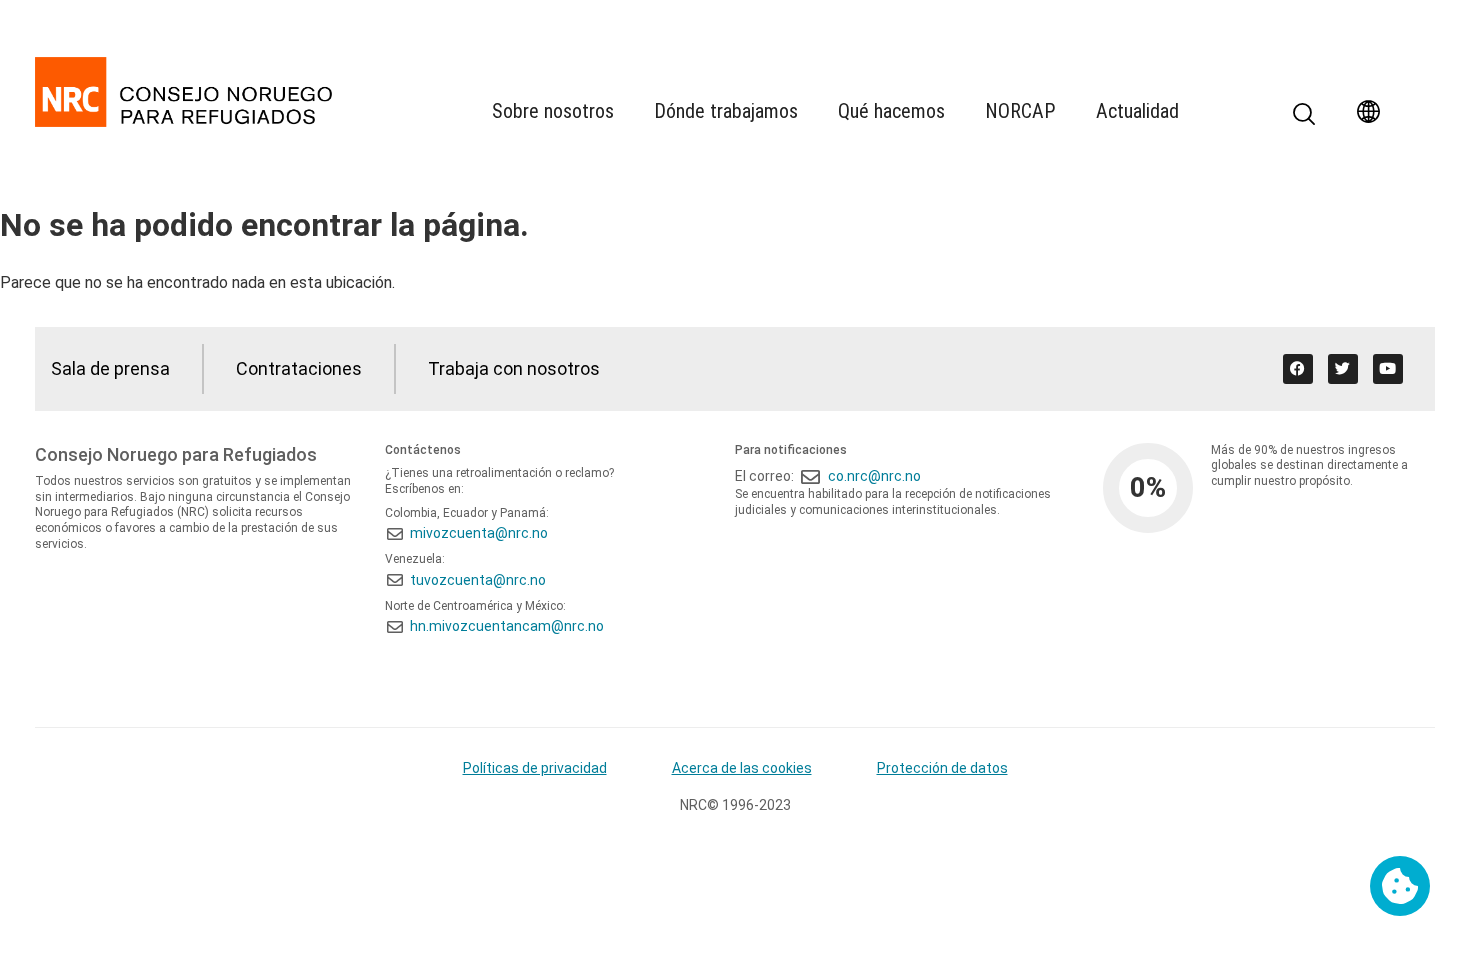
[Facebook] (1298, 369)
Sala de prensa (110, 368)
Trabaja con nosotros (514, 368)
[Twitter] (1343, 369)
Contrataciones (299, 368)
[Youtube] (1388, 369)
